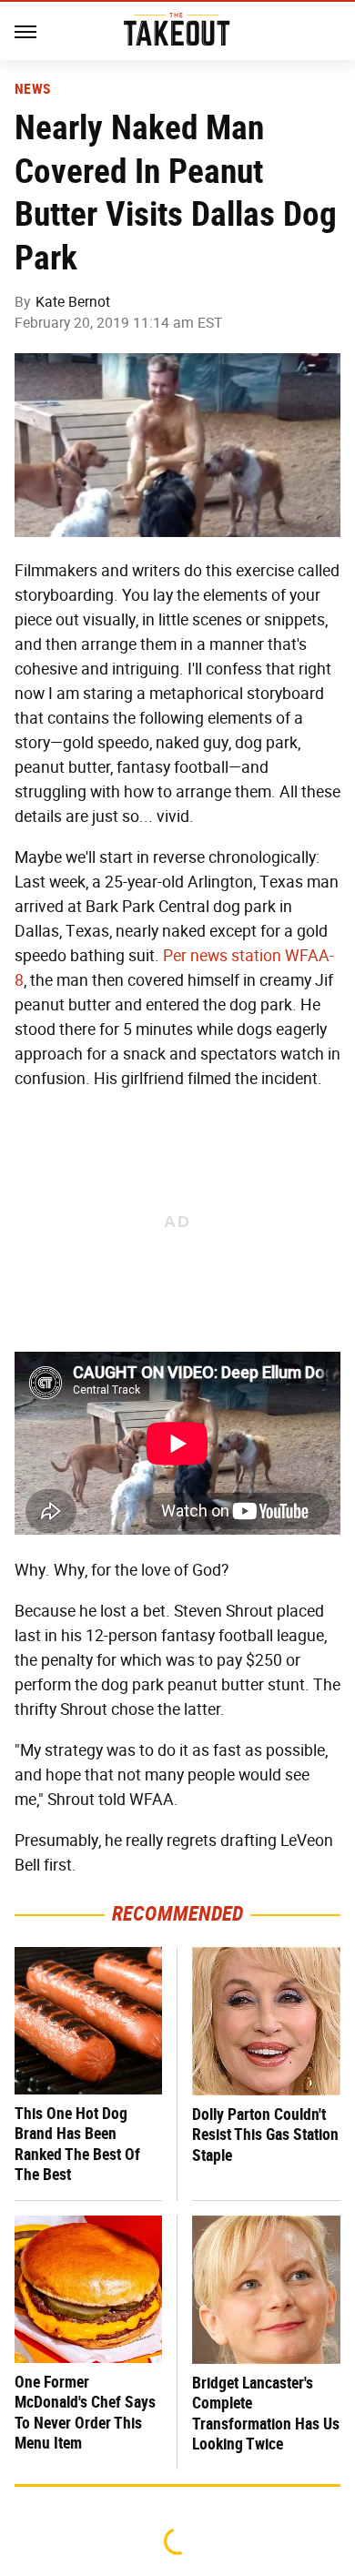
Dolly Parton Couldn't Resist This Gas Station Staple (265, 2135)
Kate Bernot (73, 302)
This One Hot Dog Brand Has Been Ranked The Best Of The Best (77, 2144)
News (32, 89)
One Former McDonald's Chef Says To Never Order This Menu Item (85, 2413)
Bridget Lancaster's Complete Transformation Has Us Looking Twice (266, 2414)
